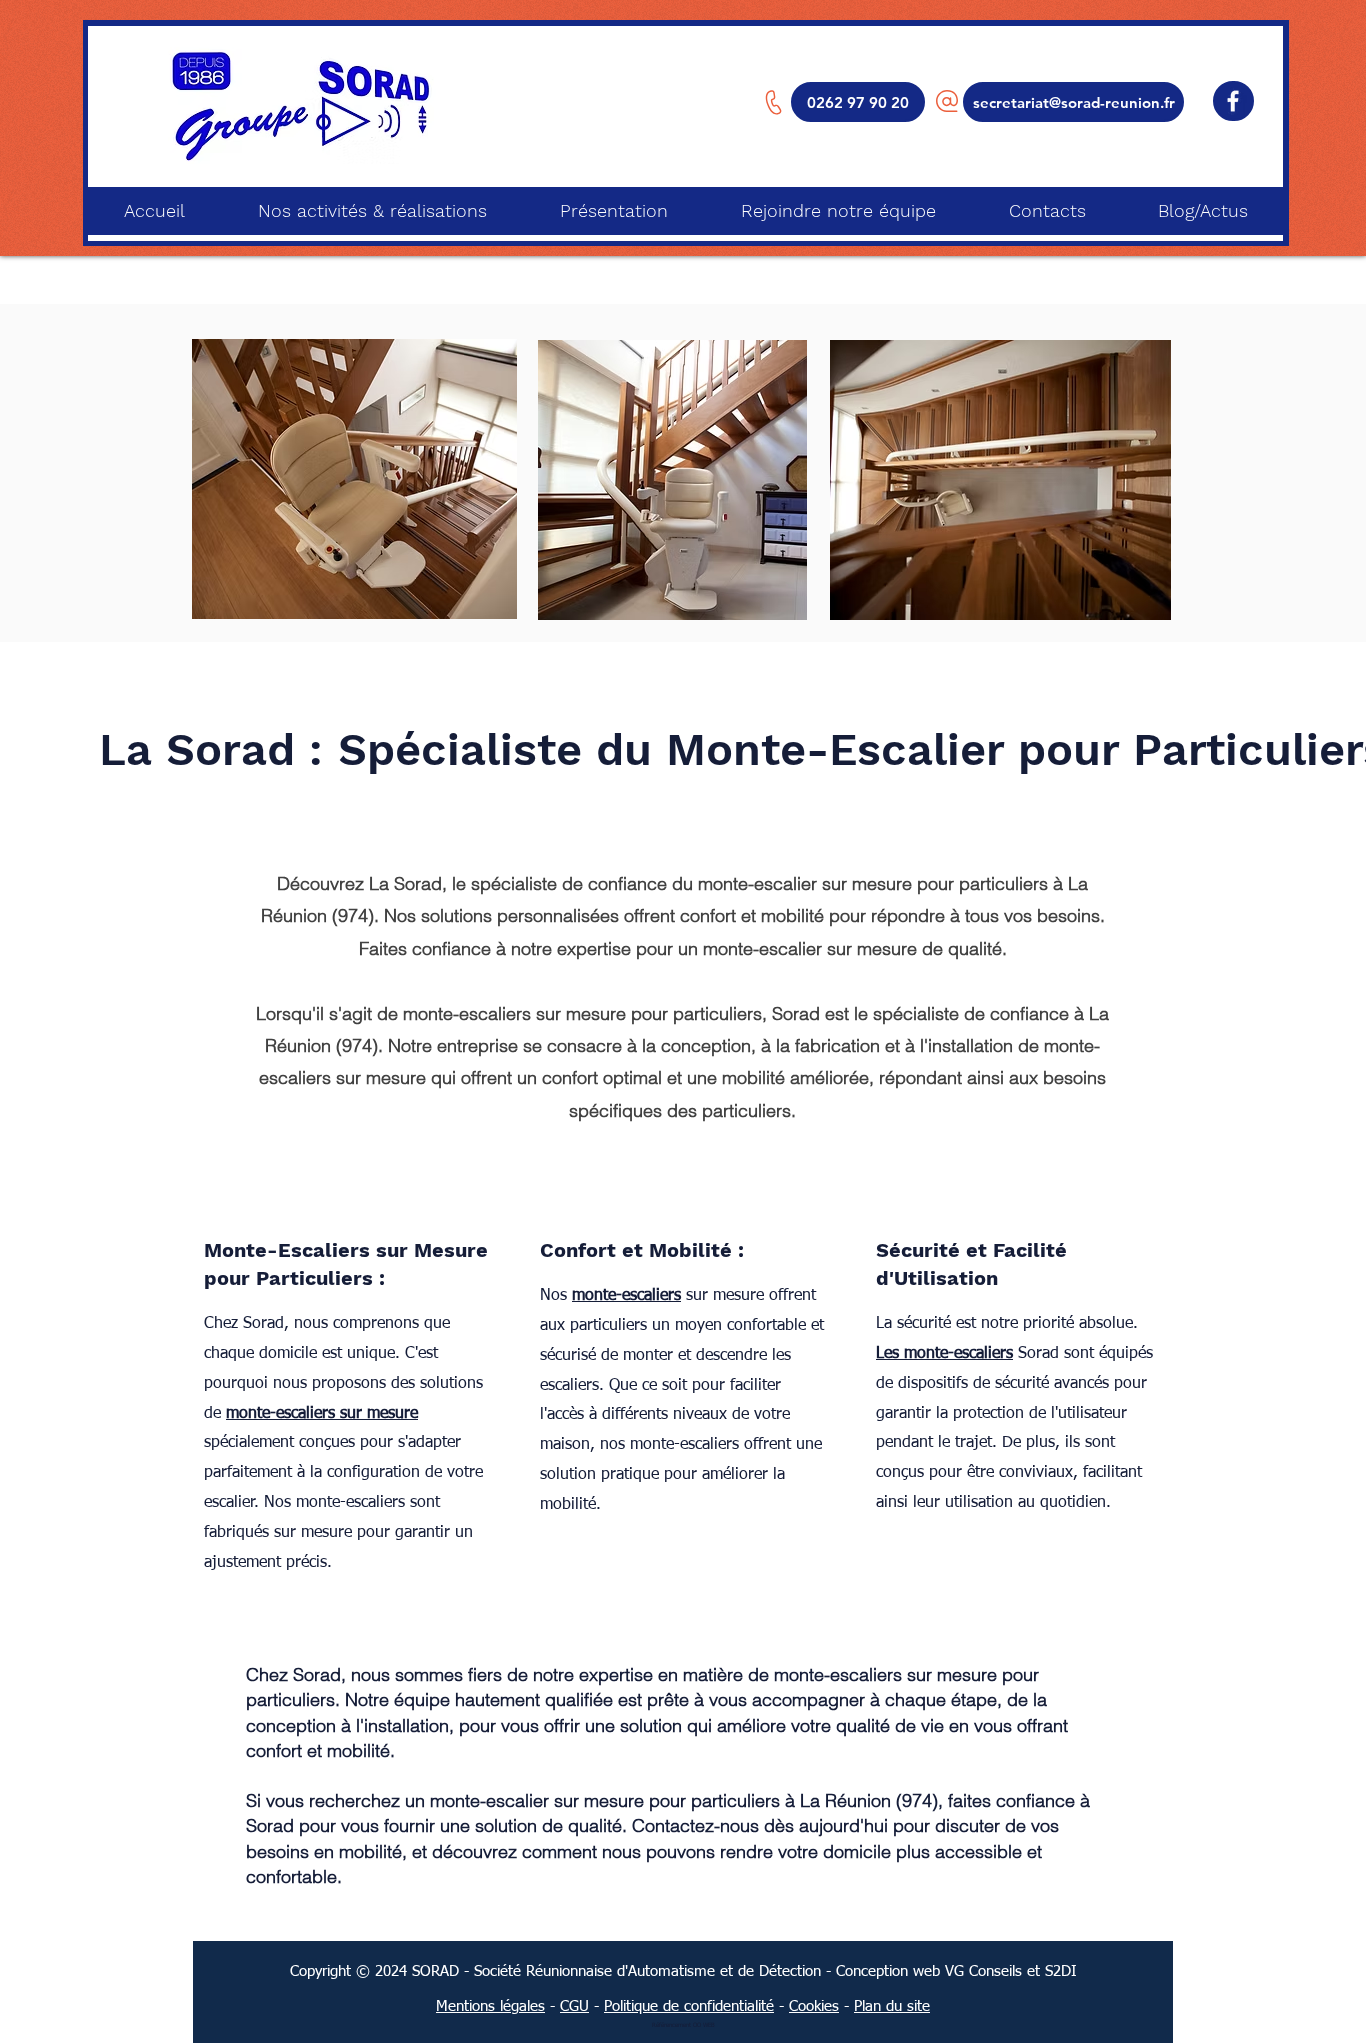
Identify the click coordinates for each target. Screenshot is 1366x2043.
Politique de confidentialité (689, 2006)
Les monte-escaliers (944, 1354)
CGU (574, 2006)
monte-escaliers (626, 1296)
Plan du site (892, 2006)
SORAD (435, 1971)
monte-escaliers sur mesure (322, 1414)
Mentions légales (490, 2006)
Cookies (814, 2006)
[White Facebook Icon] (1233, 101)
